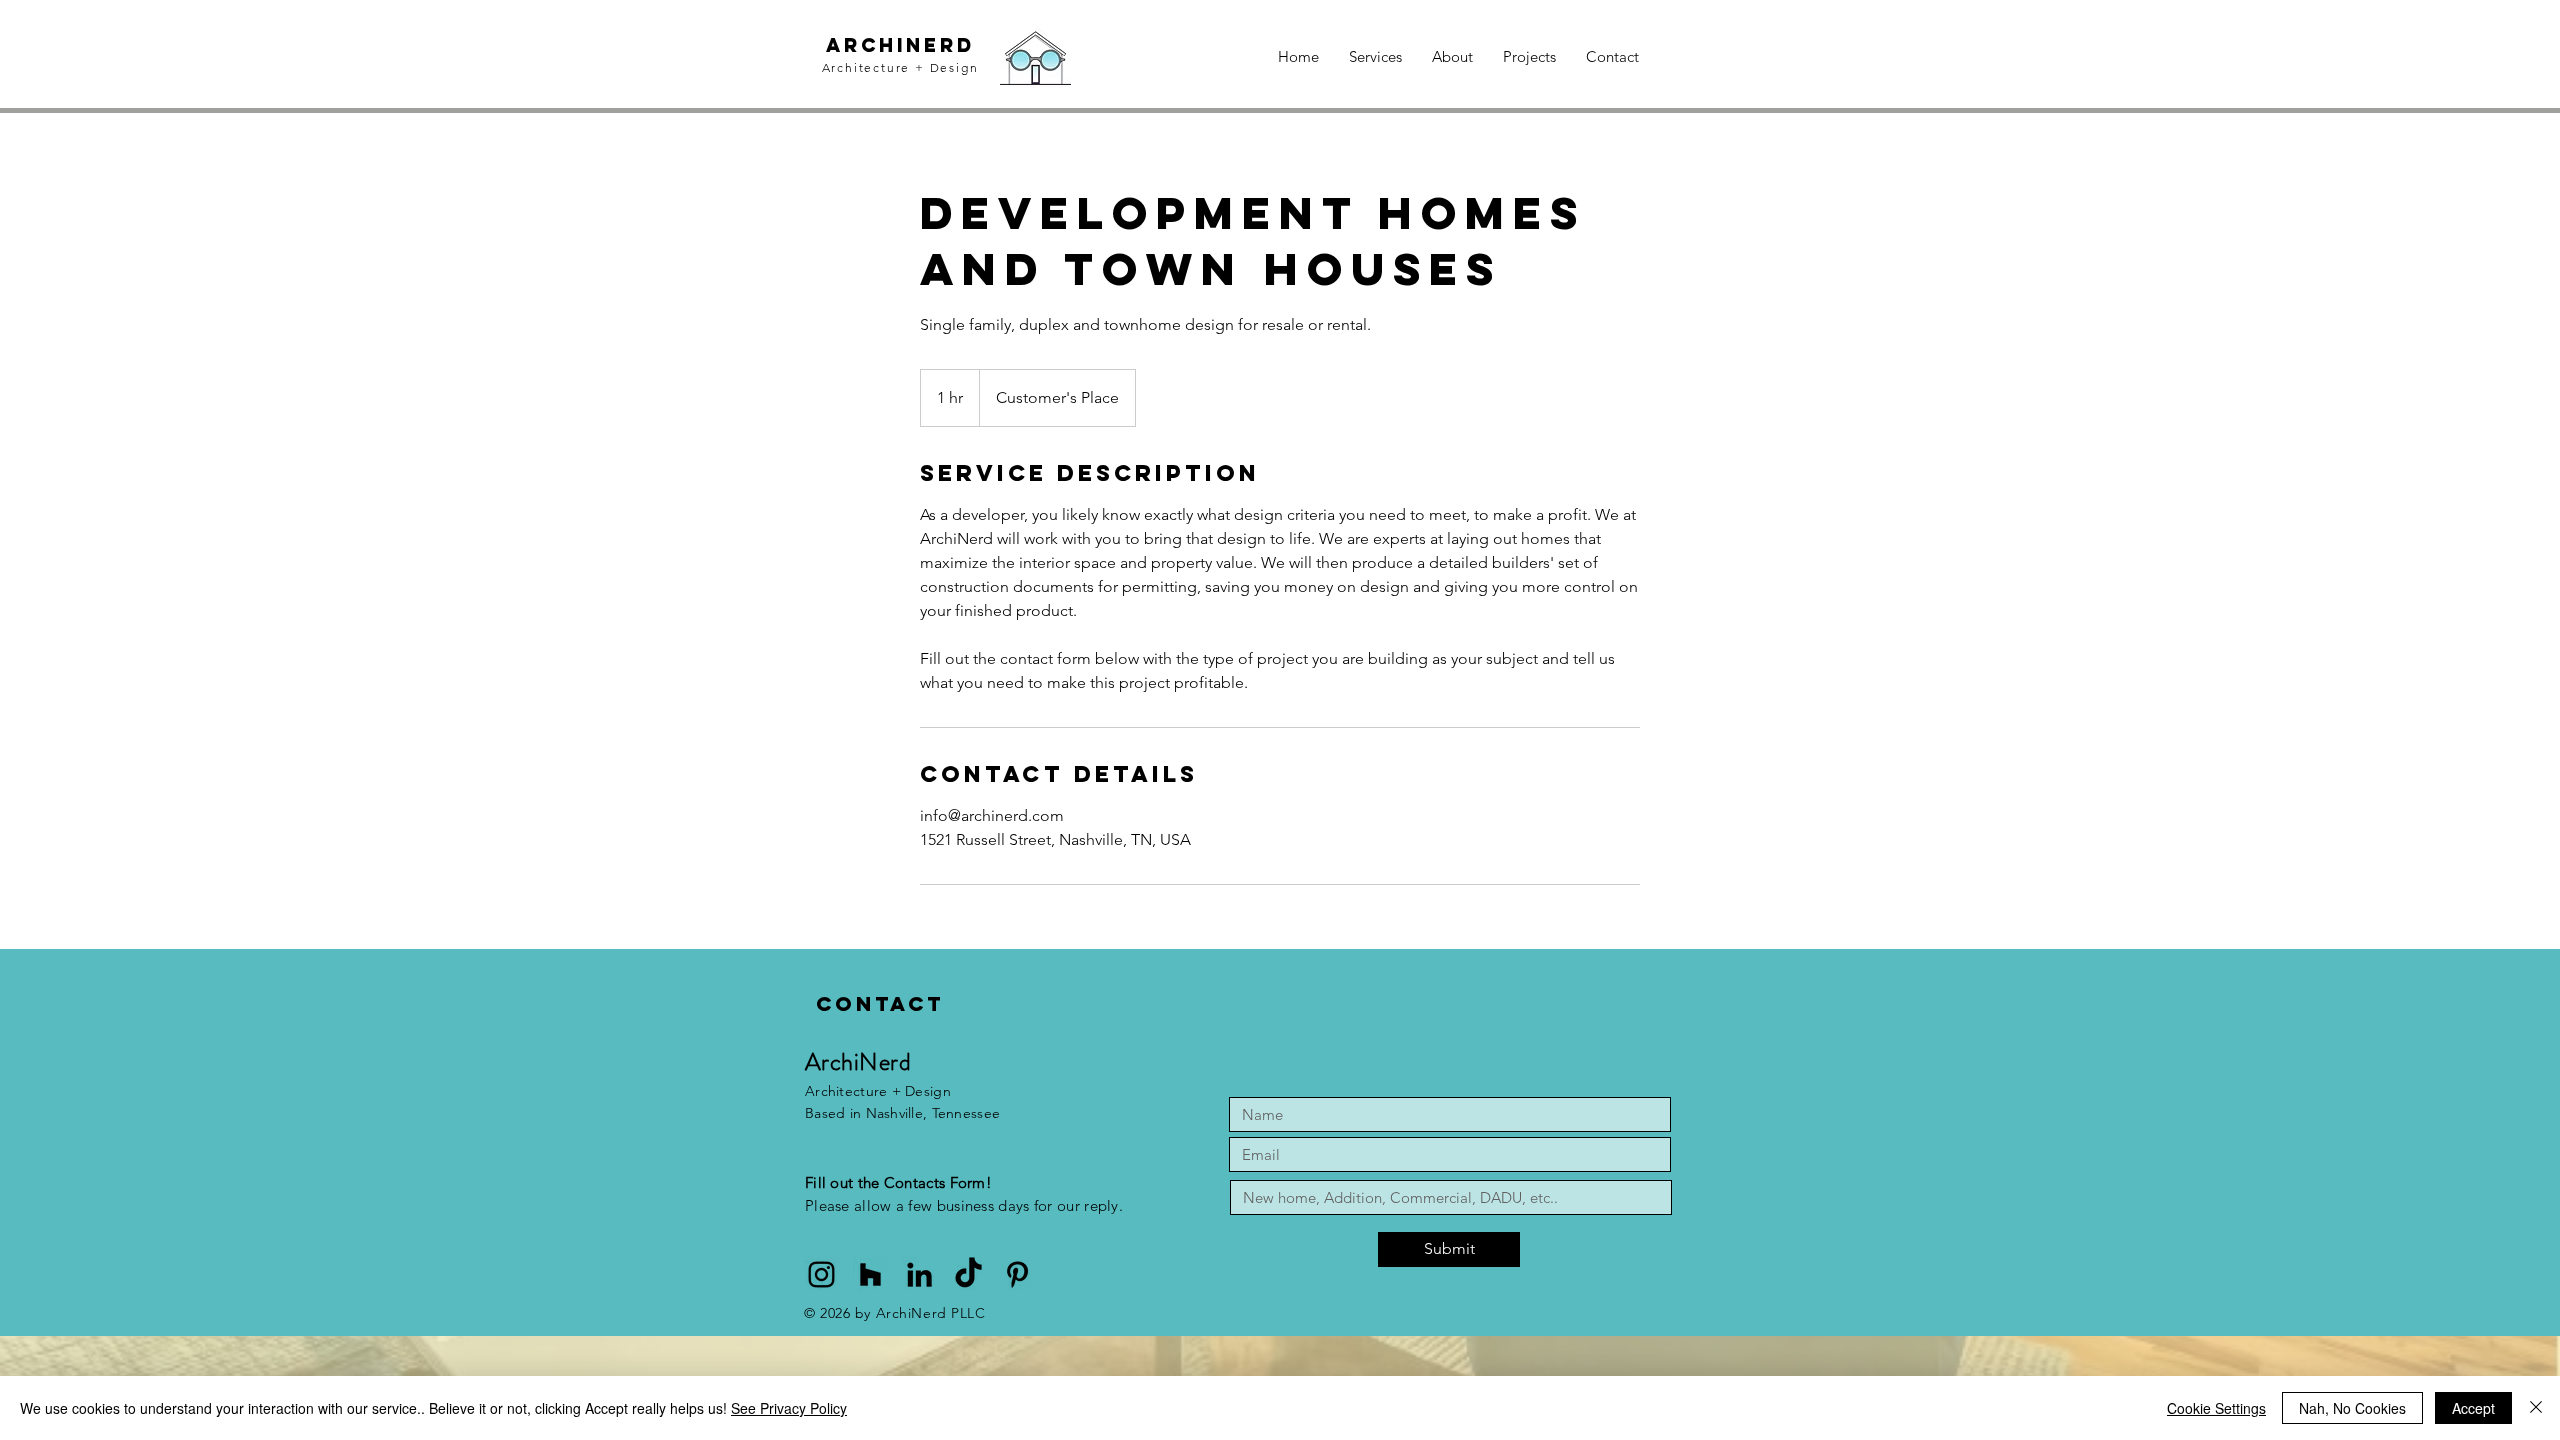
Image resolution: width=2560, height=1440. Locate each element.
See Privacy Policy (789, 1408)
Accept (2473, 1408)
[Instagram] (821, 1274)
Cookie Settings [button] (2216, 1408)
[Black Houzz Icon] (870, 1274)
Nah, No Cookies (2352, 1408)
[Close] (2536, 1408)
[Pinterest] (1017, 1274)
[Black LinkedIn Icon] (919, 1274)
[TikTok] (968, 1274)
